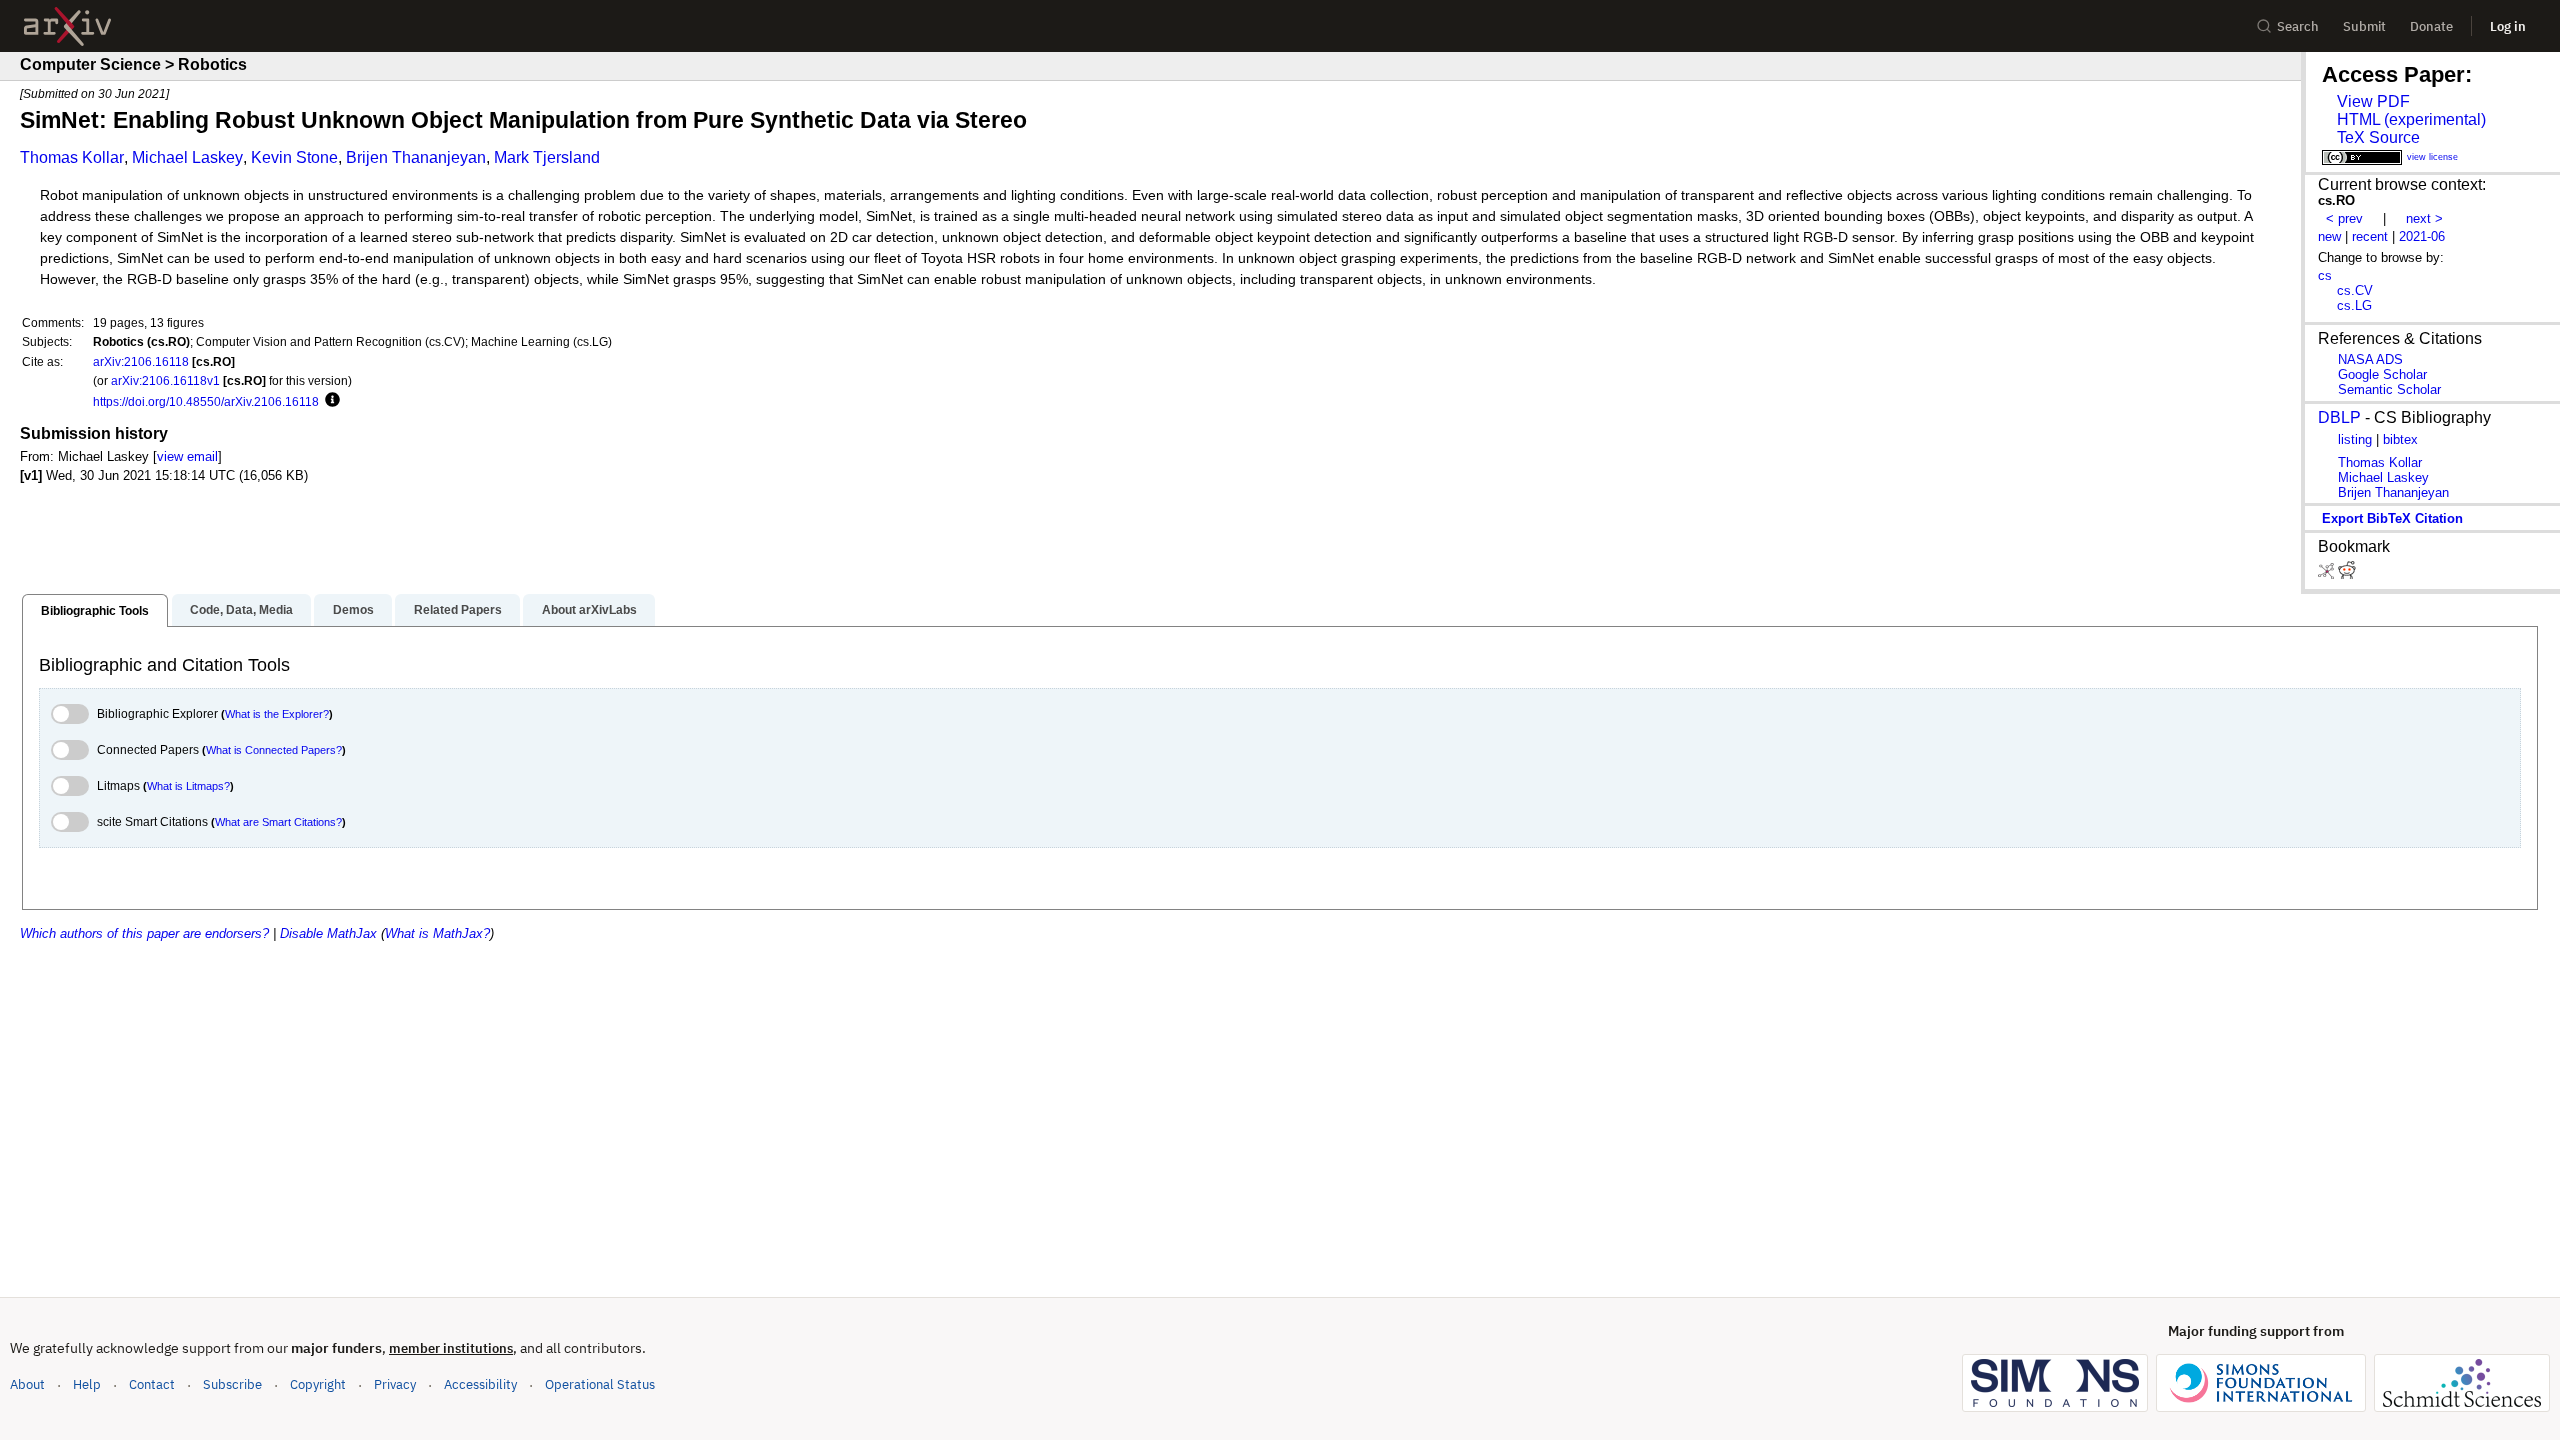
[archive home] (67, 26)
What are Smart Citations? (278, 822)
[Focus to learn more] (329, 401)
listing (2355, 439)
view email (187, 456)
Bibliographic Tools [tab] (95, 611)
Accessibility (480, 1384)
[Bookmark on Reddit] (2347, 574)
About (27, 1384)
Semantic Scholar (2389, 389)
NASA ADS (2370, 359)
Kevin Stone (294, 157)
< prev (2344, 218)
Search (2298, 26)
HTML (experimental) (2411, 119)
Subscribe (232, 1384)
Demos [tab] (353, 610)
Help (87, 1384)
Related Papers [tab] (458, 610)
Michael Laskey (187, 157)
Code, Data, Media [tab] (241, 610)
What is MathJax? (437, 933)
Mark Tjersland (547, 157)
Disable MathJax (328, 933)
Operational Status (600, 1384)
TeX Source (2378, 137)
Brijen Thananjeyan (416, 157)
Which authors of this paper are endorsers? (144, 933)
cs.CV (2355, 290)
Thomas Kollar (72, 157)
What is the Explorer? (277, 714)
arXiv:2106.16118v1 (165, 380)
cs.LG (2354, 305)
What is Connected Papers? (274, 750)
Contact (152, 1384)
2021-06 (2422, 236)
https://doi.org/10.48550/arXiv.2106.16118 (206, 401)
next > (2424, 218)
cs (2325, 275)
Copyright (318, 1384)
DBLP (2339, 417)
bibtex (2400, 439)
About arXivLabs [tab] (589, 610)
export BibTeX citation (2392, 518)
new (2329, 236)
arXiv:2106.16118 (141, 361)
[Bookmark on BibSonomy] (2328, 574)
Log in (2508, 26)
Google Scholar (2382, 374)
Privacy (395, 1384)
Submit (2364, 26)
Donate (2431, 26)
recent (2370, 236)
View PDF (2373, 101)
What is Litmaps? (188, 786)
